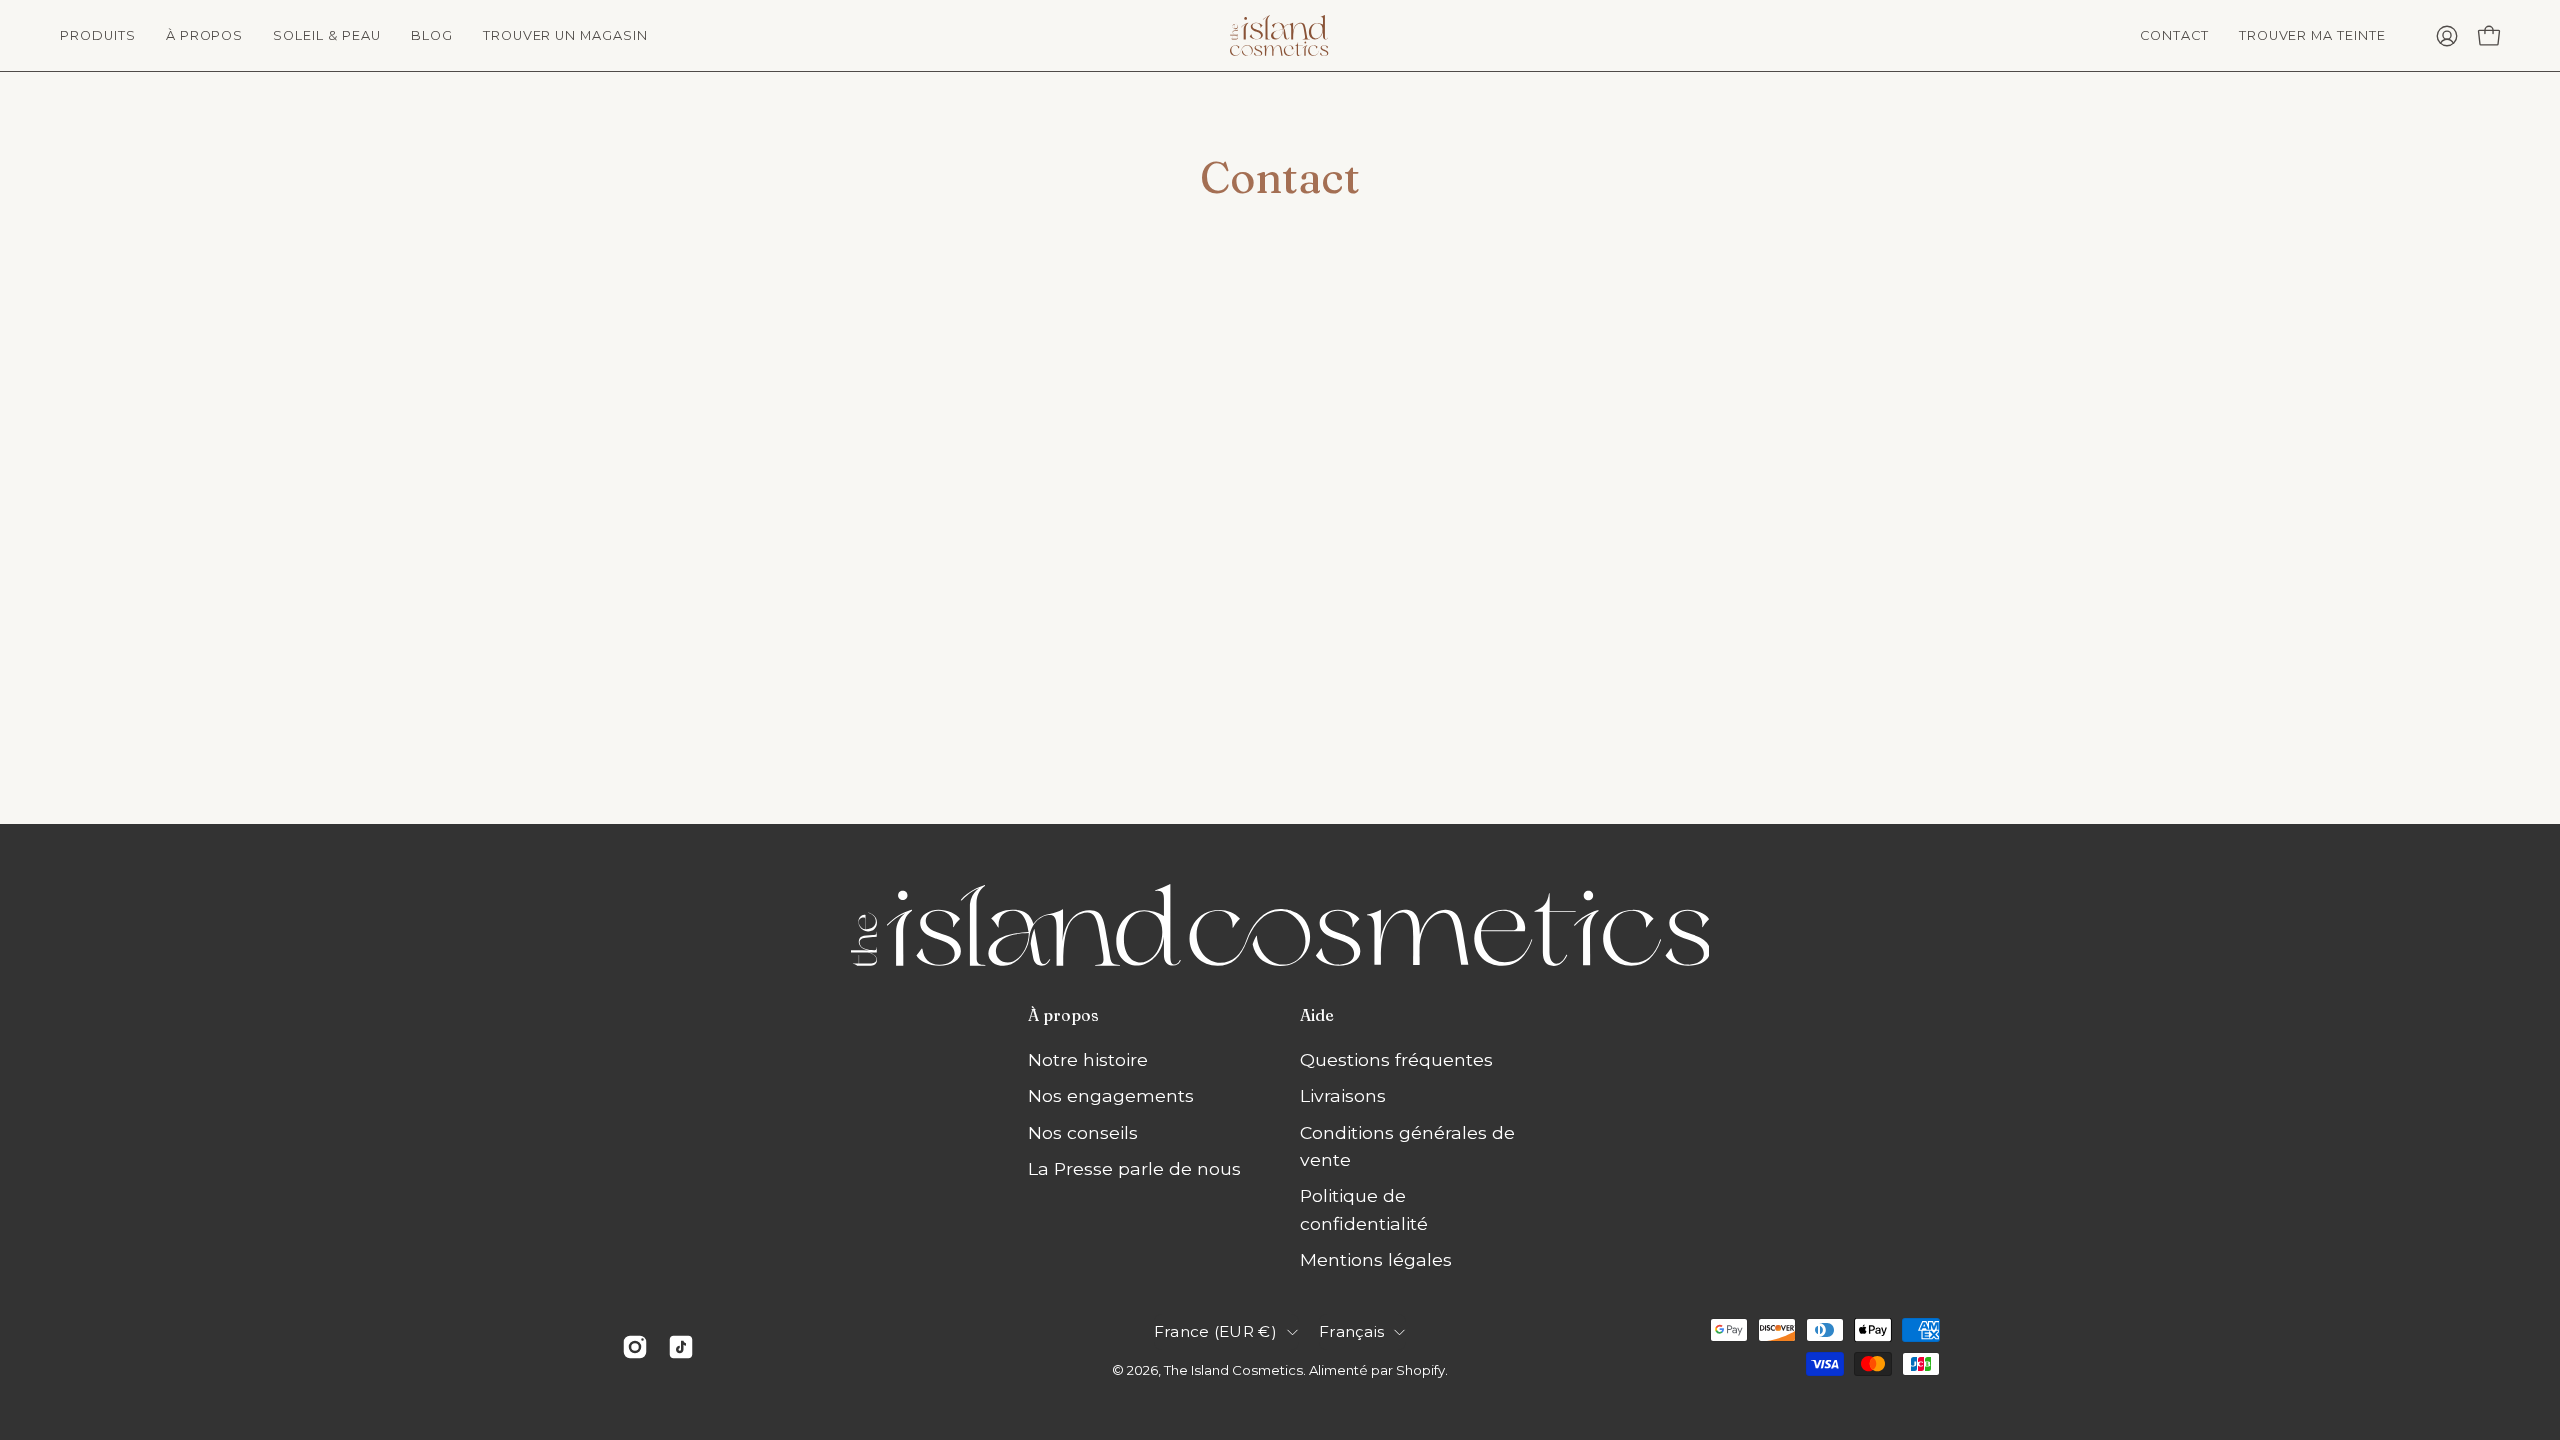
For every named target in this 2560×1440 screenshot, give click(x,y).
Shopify (1420, 1370)
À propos (1063, 1015)
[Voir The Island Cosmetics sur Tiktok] (681, 1347)
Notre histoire (1088, 1059)
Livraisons (1343, 1095)
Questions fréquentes (1396, 1059)
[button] (205, 35)
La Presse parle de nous (1134, 1168)
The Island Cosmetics (1233, 1370)
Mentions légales (1376, 1259)
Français (1351, 1331)
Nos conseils (1083, 1132)
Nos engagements (1111, 1095)
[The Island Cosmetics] (1280, 35)
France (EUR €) (1215, 1331)
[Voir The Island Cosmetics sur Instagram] (635, 1347)
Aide (1317, 1015)
